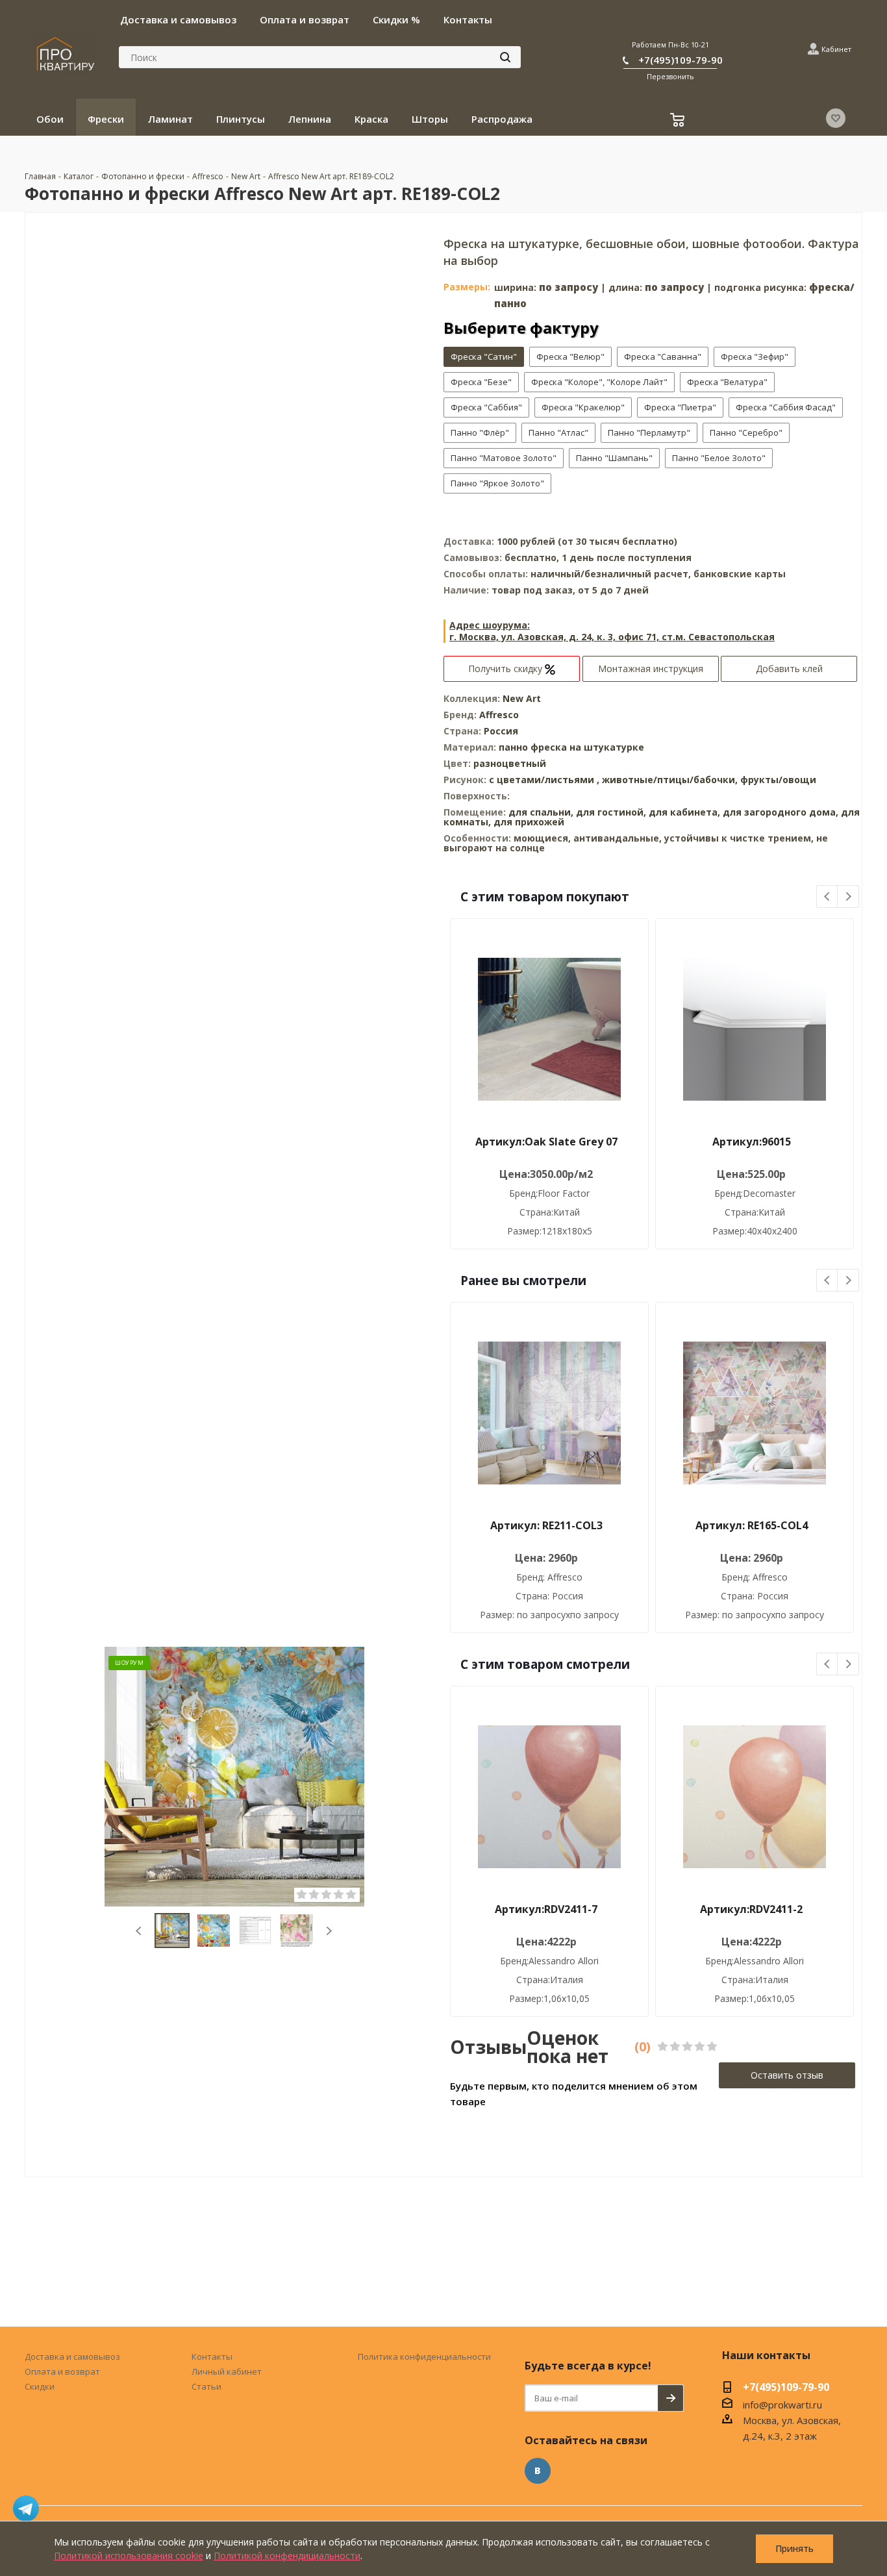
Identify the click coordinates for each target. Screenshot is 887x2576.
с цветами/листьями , (545, 780)
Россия (501, 731)
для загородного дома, (781, 812)
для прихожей (529, 822)
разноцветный (510, 763)
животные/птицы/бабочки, (671, 780)
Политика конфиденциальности (424, 2357)
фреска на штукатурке (587, 747)
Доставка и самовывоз (72, 2357)
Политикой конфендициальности (287, 2556)
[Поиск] (505, 57)
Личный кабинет (227, 2371)
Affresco (499, 715)
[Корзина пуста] (679, 121)
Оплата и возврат (62, 2371)
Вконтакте (538, 2471)
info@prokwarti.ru (782, 2405)
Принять (794, 2548)
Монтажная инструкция (651, 669)
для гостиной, (611, 812)
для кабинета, (684, 812)
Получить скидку (506, 669)
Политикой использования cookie (129, 2556)
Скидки (40, 2386)
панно (513, 747)
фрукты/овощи (778, 780)
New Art (522, 698)
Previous (139, 1931)
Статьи (206, 2386)
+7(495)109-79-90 (681, 60)
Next (329, 1931)
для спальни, (541, 812)
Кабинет (836, 49)
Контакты (212, 2357)
